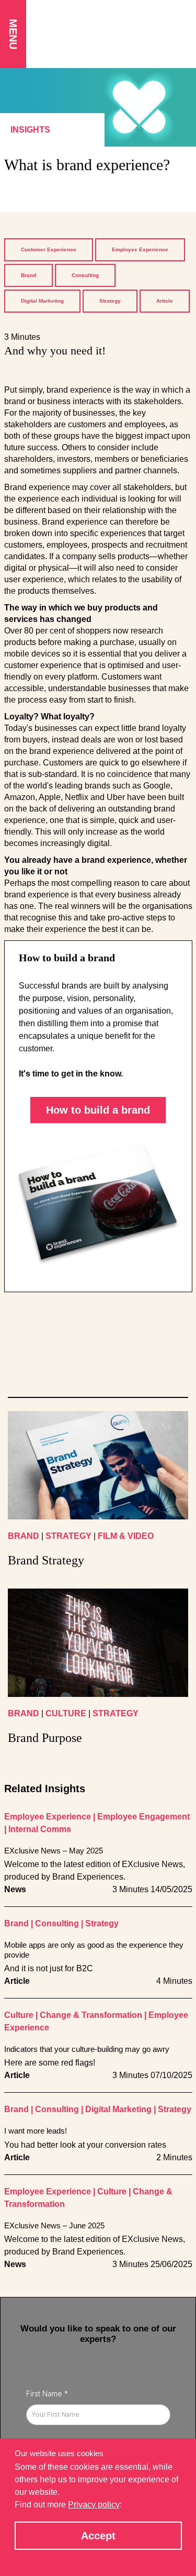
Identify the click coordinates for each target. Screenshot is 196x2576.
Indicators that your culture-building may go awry (87, 2049)
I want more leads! (36, 2131)
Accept (98, 2536)
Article (165, 301)
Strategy (110, 301)
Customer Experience (49, 249)
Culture (19, 2015)
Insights (30, 130)
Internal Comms (40, 1829)
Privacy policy (94, 2505)
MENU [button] (13, 34)
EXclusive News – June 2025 (54, 2225)
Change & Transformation (91, 2015)
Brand (28, 275)
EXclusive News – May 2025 (54, 1851)
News (15, 1889)
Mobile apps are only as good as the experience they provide (94, 1950)
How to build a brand (98, 1110)
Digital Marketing (42, 301)
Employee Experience (140, 249)
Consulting (85, 275)
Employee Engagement (143, 1817)
